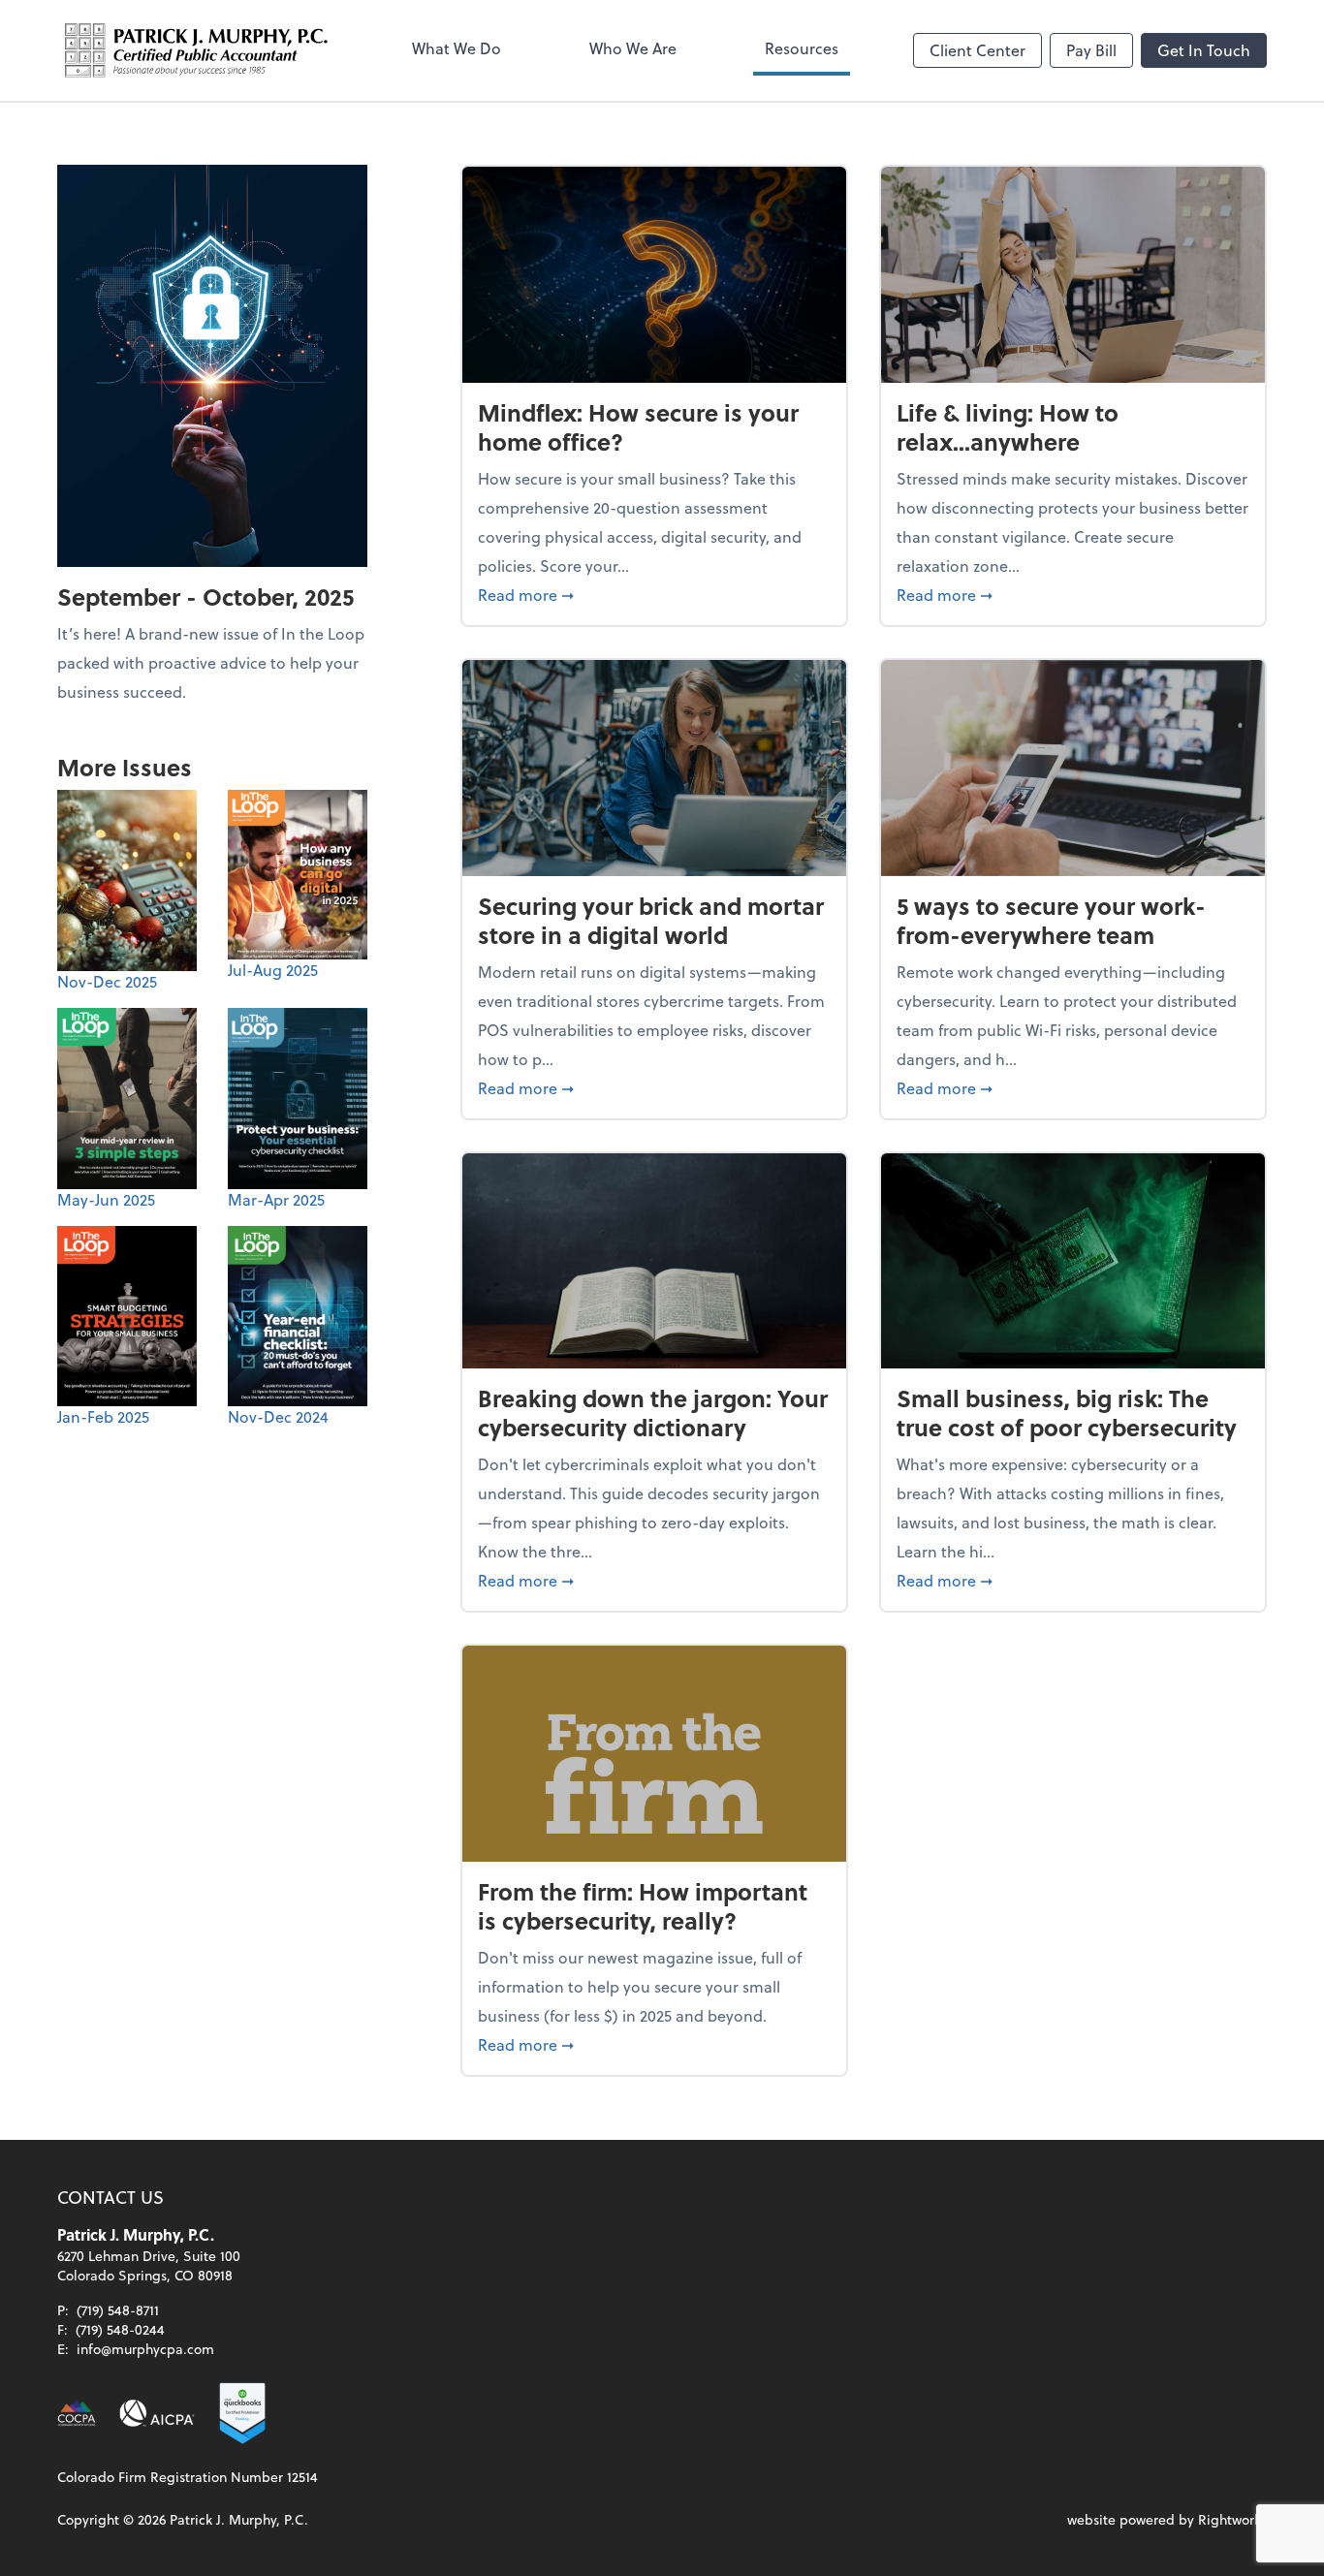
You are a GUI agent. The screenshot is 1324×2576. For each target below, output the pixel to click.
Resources (802, 48)
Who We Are (633, 48)
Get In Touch (1204, 50)
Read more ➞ (654, 594)
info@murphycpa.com (145, 2349)
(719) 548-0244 (120, 2329)
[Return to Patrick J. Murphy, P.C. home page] (197, 50)
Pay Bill (1091, 50)
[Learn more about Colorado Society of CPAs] (77, 2413)
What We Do (457, 48)
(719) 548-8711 (118, 2310)
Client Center (977, 50)
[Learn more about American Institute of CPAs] (157, 2413)
